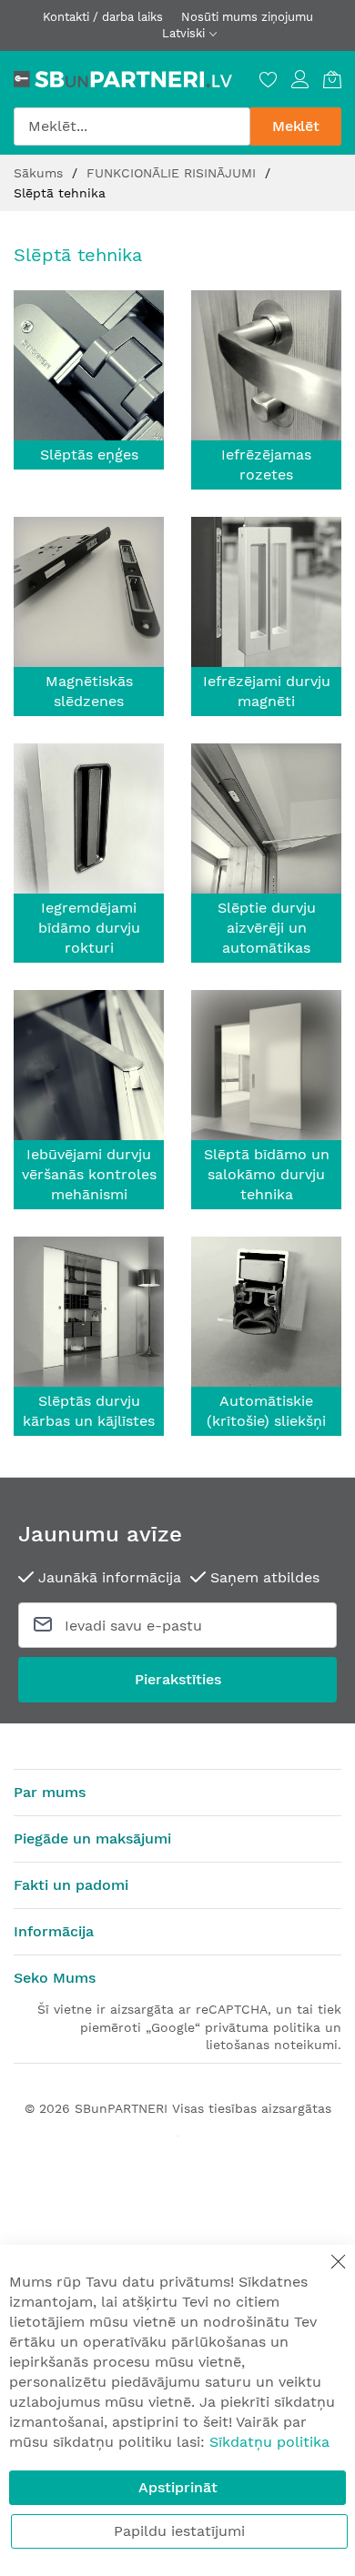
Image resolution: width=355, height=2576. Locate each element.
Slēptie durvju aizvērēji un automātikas (267, 928)
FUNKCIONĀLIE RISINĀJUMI (173, 173)
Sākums (41, 173)
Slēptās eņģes (89, 455)
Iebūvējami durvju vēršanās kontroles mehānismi (89, 1174)
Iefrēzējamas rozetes (266, 465)
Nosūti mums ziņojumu (247, 17)
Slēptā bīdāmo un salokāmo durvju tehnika (267, 1174)
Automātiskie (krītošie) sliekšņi (266, 1411)
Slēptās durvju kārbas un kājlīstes (89, 1411)
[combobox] (132, 126)
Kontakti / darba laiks (103, 17)
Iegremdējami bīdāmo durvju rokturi (89, 928)
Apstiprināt (178, 2487)
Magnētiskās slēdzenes (89, 691)
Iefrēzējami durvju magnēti (267, 691)
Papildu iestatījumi (179, 2531)
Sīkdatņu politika (269, 2442)
